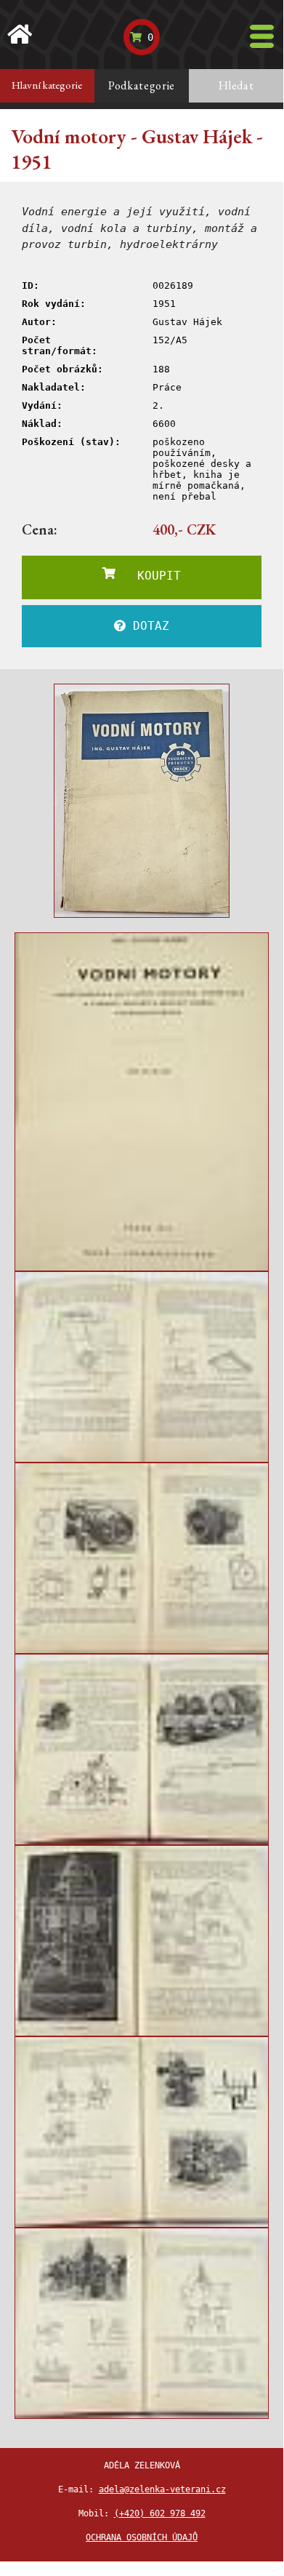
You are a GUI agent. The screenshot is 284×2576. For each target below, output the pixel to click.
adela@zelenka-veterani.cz (162, 2489)
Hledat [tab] (236, 85)
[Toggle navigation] (262, 36)
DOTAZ (147, 626)
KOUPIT (148, 576)
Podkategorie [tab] (142, 85)
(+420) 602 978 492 (160, 2513)
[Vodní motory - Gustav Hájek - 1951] (142, 801)
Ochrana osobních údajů (142, 2537)
